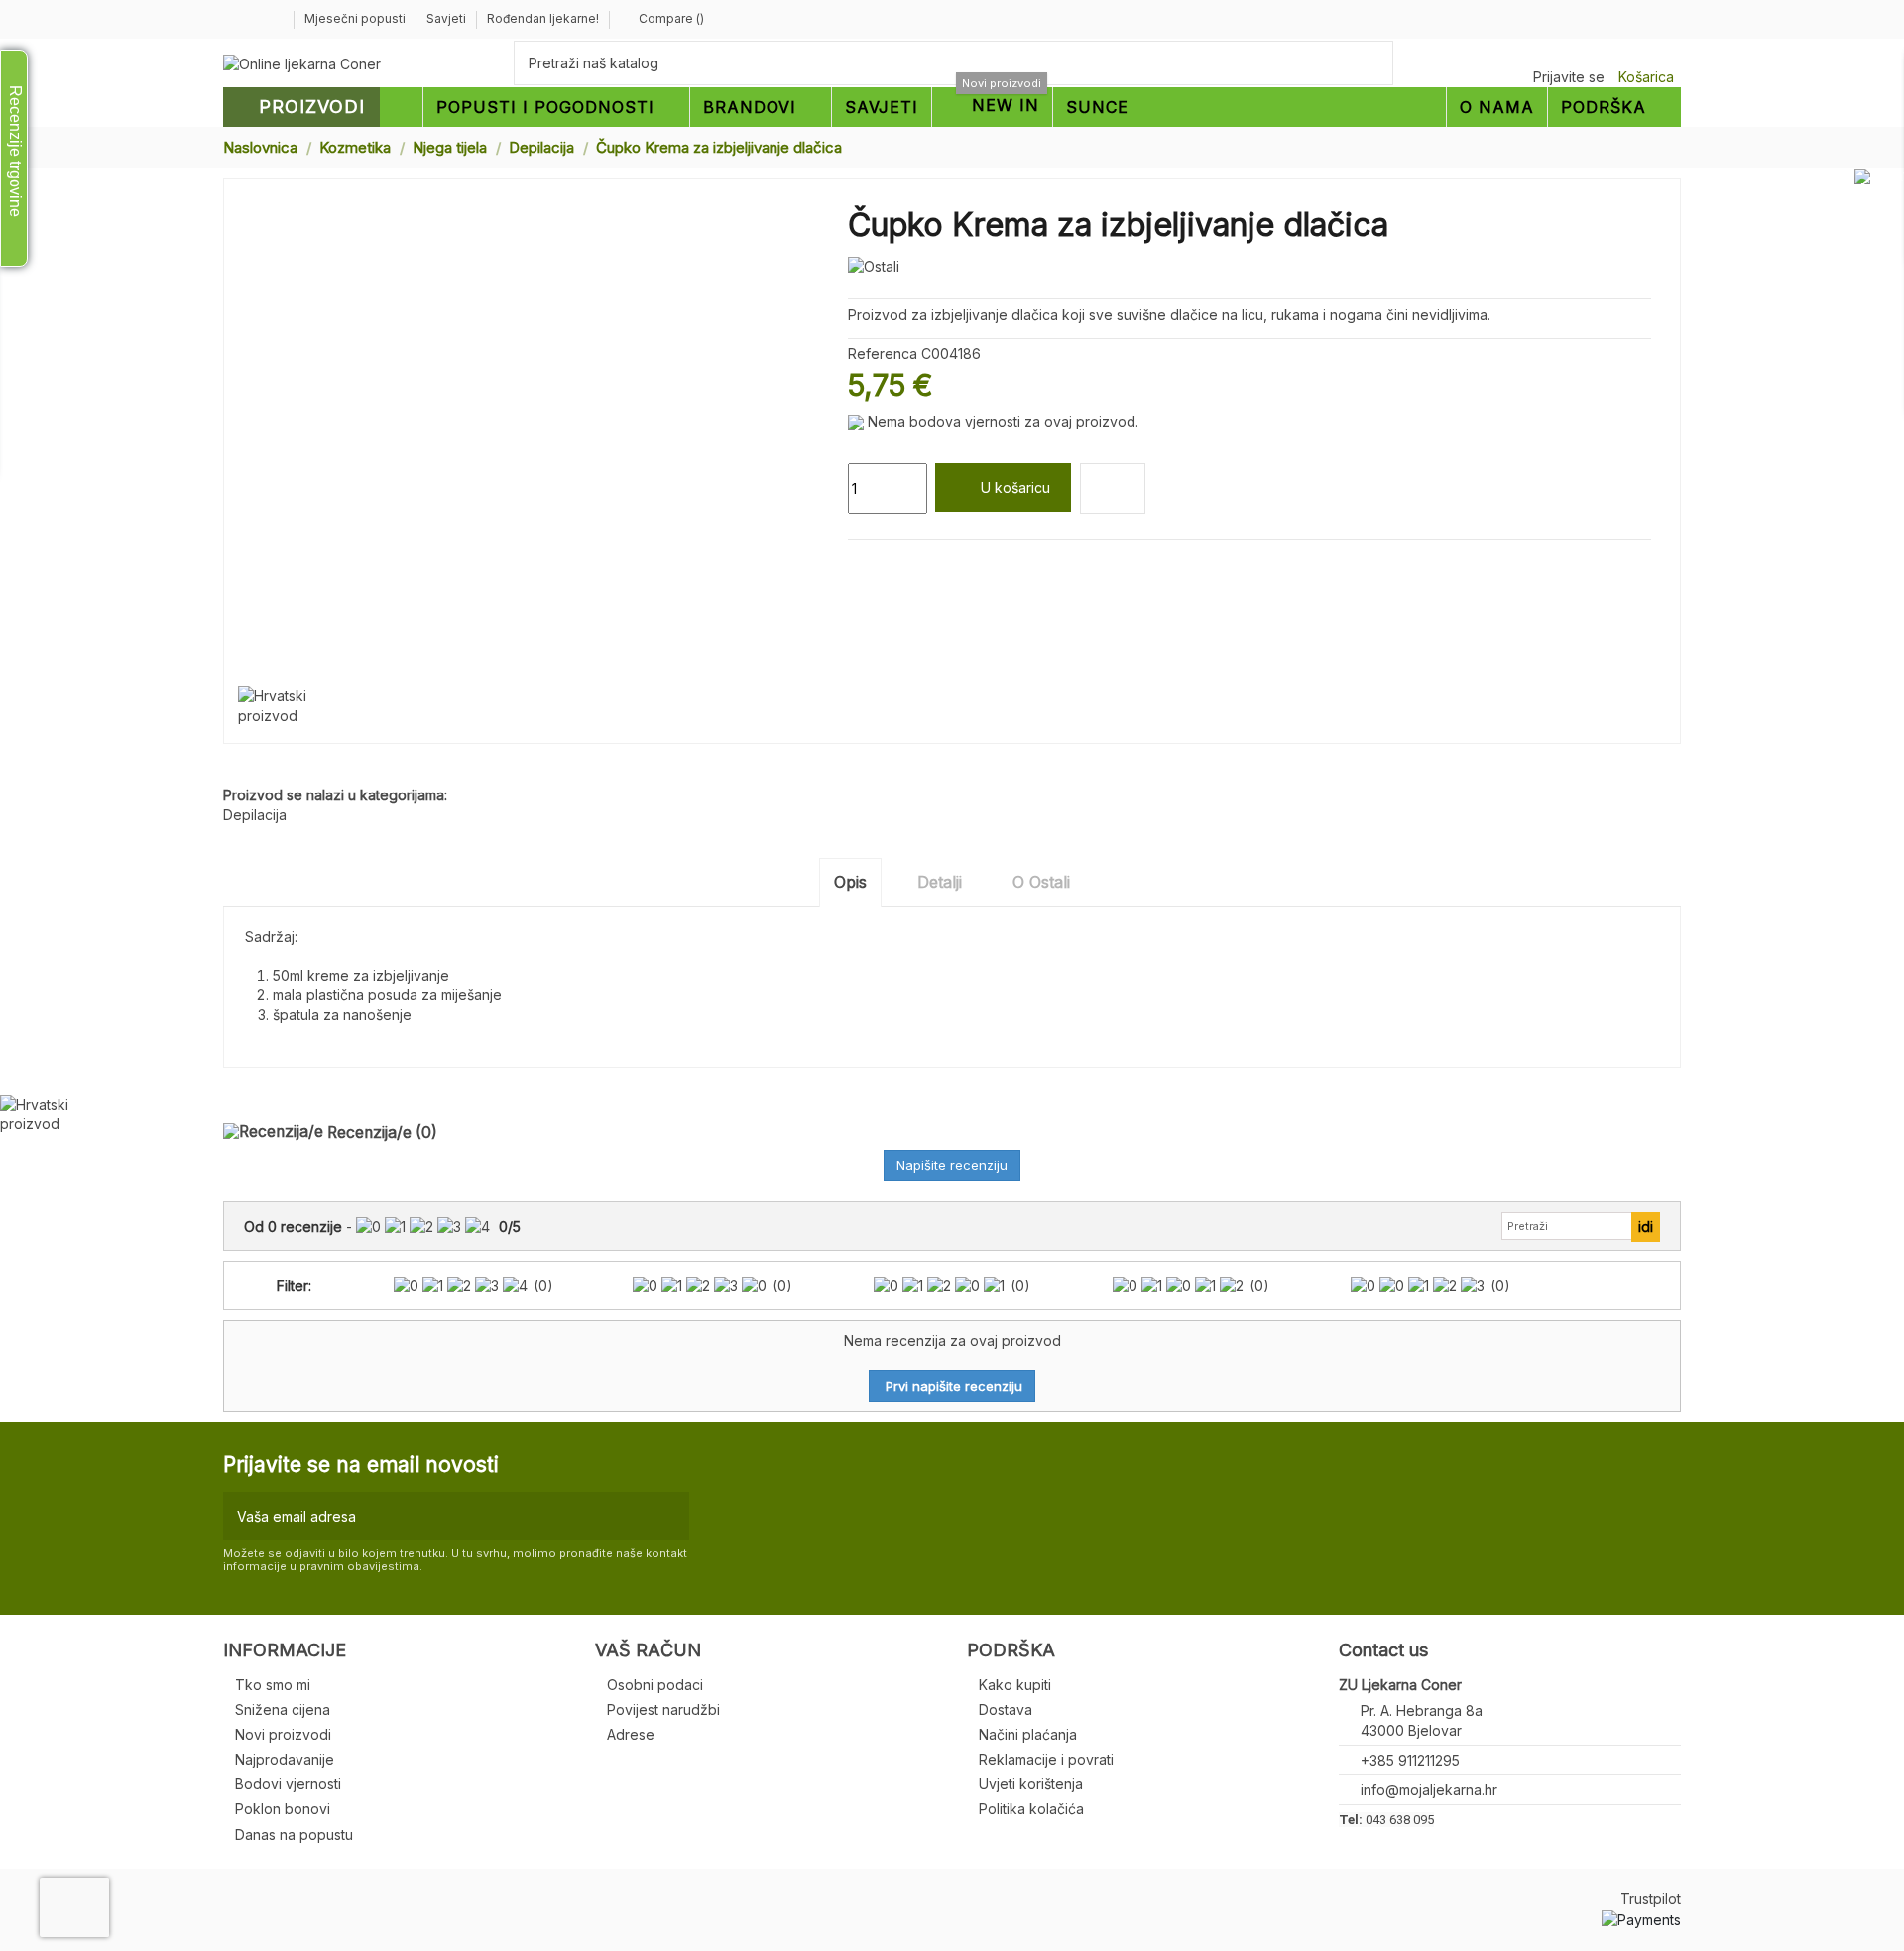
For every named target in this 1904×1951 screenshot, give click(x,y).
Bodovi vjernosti (288, 1784)
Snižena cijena (283, 1709)
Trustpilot (1651, 1899)
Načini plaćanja (1028, 1734)
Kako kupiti (1015, 1685)
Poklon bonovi (283, 1809)
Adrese (631, 1734)
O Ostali (1041, 882)
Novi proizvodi (283, 1734)
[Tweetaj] (881, 563)
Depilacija (255, 815)
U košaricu (1015, 488)
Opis (850, 882)
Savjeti (448, 18)
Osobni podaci (655, 1685)
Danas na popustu (294, 1834)
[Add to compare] (1113, 488)
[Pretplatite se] (670, 1516)
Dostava (1006, 1709)
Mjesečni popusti (357, 18)
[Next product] (1673, 146)
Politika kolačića (1031, 1809)
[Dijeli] (857, 563)
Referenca (883, 354)
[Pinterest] (904, 563)
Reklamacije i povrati (1046, 1759)
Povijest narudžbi (663, 1709)
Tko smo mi (273, 1685)
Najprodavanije (285, 1759)
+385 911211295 (1410, 1760)
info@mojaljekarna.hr (1429, 1790)
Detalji (940, 882)
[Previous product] (1654, 146)
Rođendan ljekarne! (543, 18)
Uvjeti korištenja (1031, 1784)
